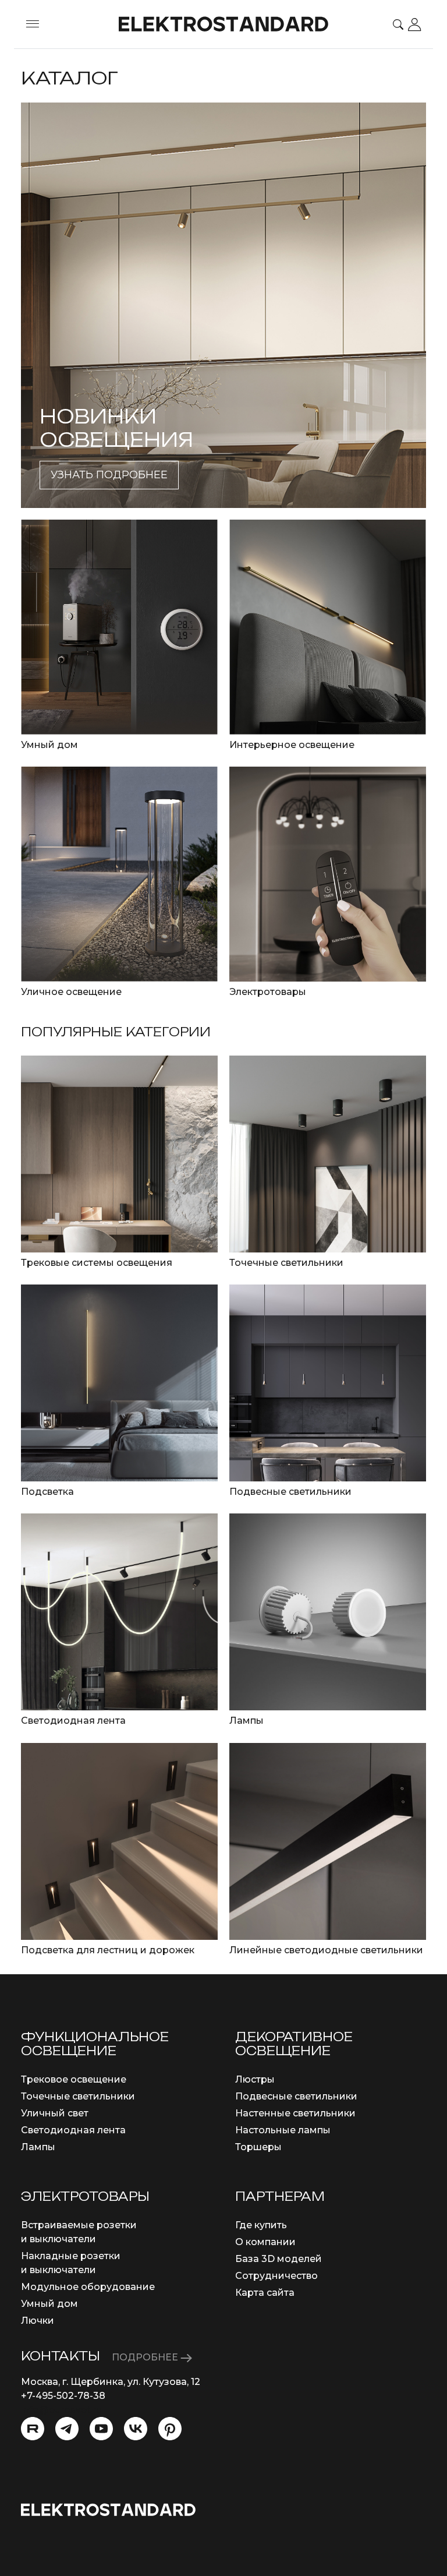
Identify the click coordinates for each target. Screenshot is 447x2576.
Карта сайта (265, 2293)
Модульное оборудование (88, 2287)
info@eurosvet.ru (61, 2410)
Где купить (261, 2225)
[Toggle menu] (33, 24)
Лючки (38, 2321)
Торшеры (258, 2147)
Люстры (255, 2079)
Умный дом (49, 2304)
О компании (265, 2242)
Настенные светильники (295, 2113)
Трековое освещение (74, 2079)
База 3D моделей (279, 2259)
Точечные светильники (78, 2096)
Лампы (38, 2147)
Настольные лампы (283, 2130)
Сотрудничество (276, 2276)
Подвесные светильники (296, 2096)
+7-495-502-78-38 (63, 2396)
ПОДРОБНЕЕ (146, 2357)
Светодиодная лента (73, 2130)
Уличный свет (55, 2113)
